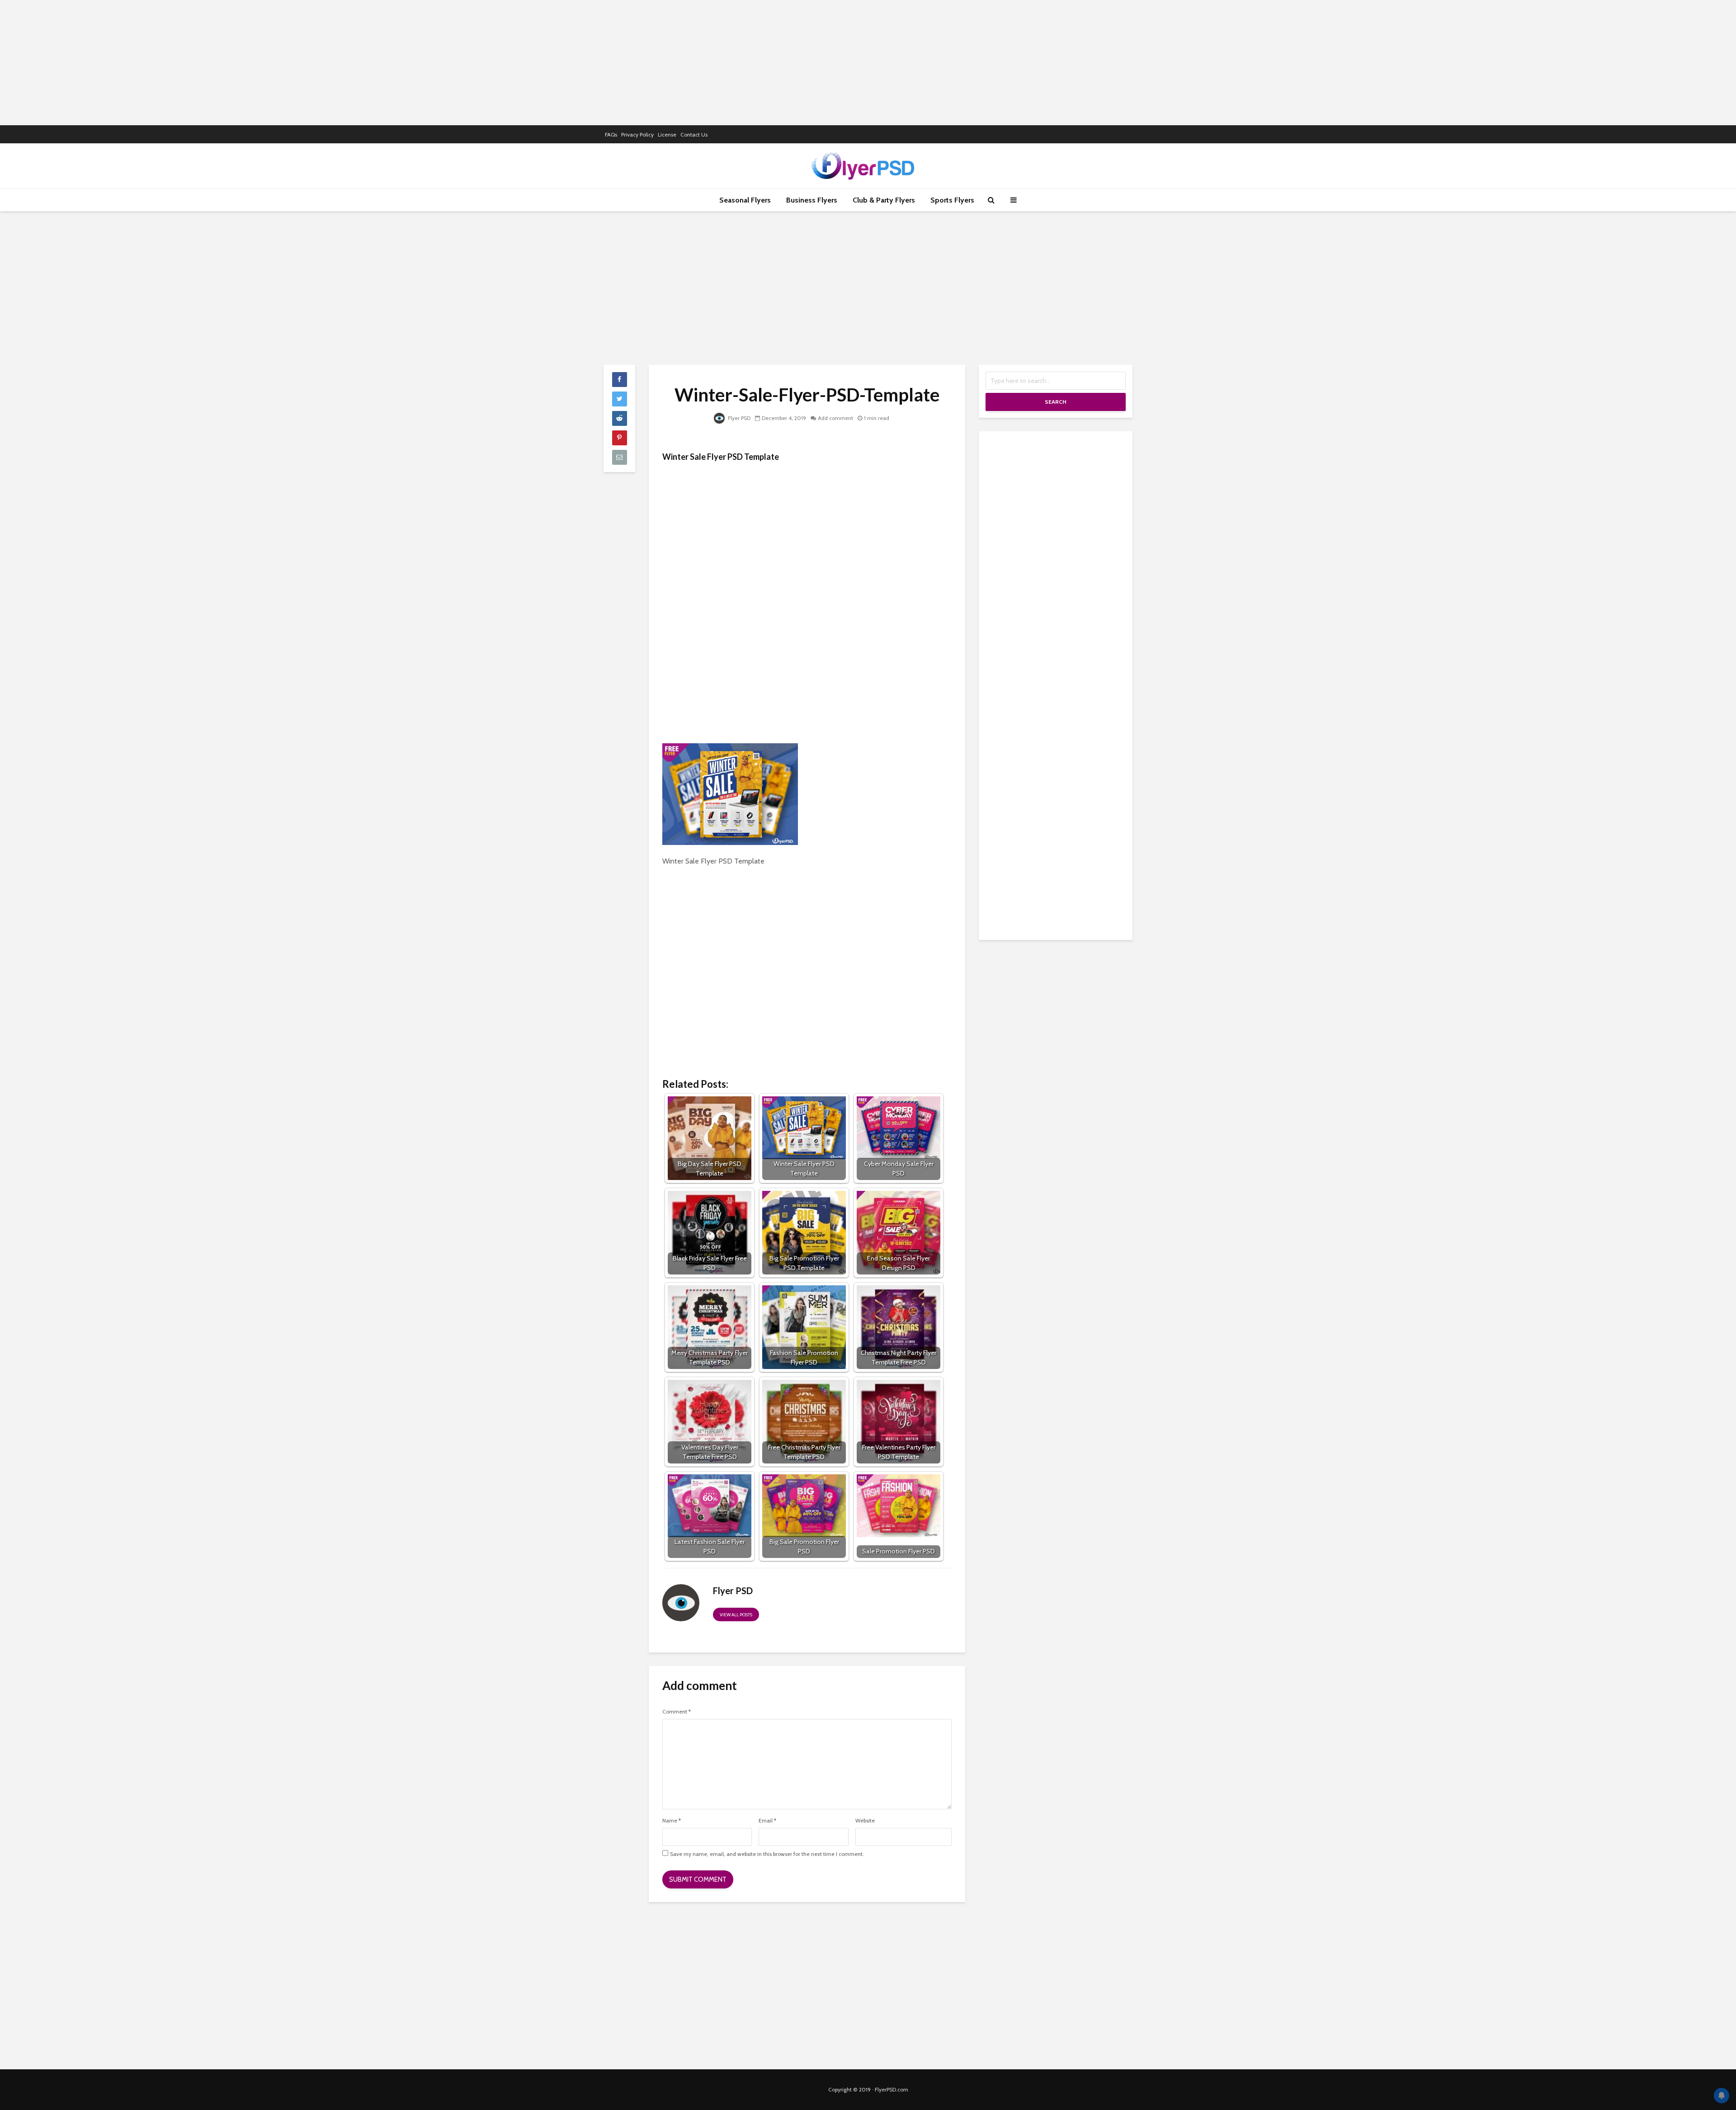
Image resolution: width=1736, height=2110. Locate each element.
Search (1056, 402)
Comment (677, 1712)
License (667, 135)
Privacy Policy (637, 135)
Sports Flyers (952, 200)
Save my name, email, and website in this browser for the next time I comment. (767, 1854)
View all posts (736, 1615)
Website (865, 1821)
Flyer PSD (738, 418)
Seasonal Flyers (745, 200)
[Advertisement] (868, 61)
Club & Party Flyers (884, 200)
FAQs (611, 135)
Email (767, 1821)
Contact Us (694, 135)
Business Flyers (812, 200)
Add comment (835, 418)
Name (672, 1821)
